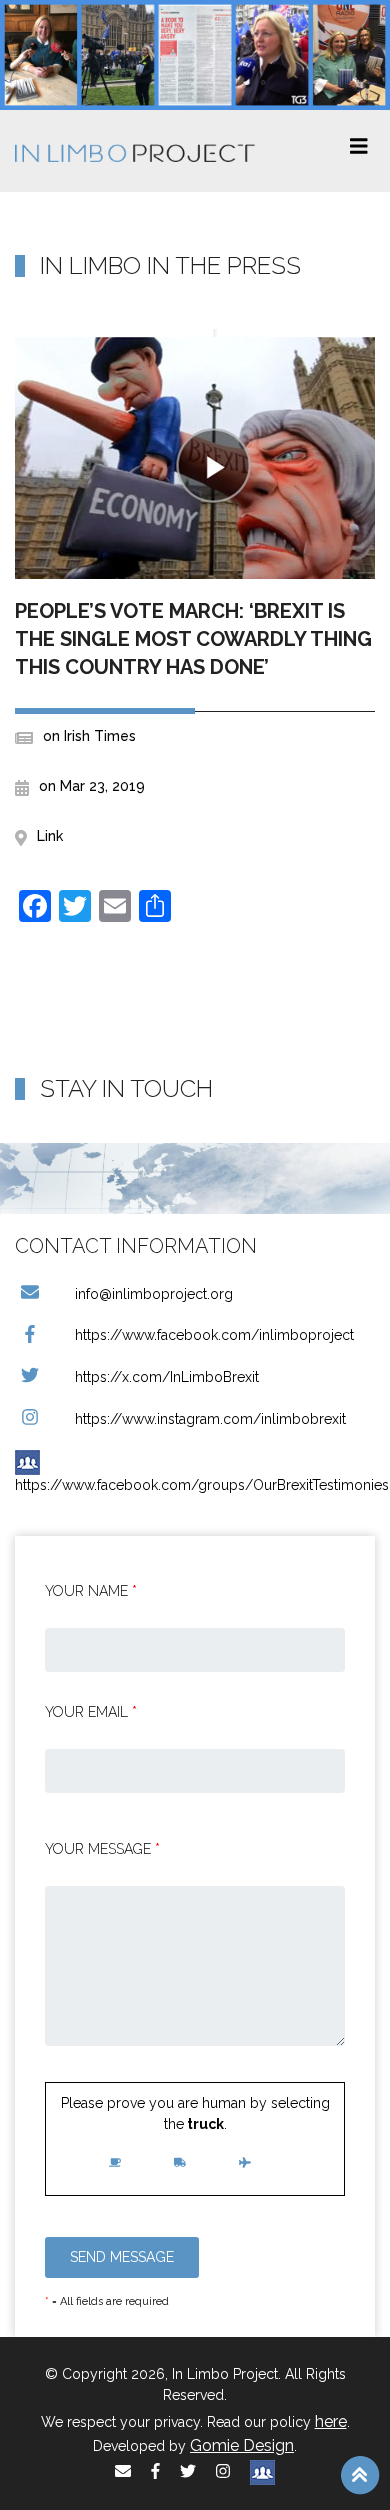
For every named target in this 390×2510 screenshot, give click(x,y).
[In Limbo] (135, 151)
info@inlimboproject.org (154, 1294)
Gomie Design (242, 2445)
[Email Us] (123, 2471)
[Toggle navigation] (359, 151)
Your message (102, 1849)
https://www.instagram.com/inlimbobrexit (210, 1419)
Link (50, 836)
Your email (91, 1712)
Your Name (91, 1591)
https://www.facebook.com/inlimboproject (214, 1335)
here (331, 2421)
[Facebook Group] (262, 2471)
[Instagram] (223, 2471)
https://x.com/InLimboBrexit (167, 1377)
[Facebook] (155, 2471)
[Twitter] (188, 2471)
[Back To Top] (359, 2474)
